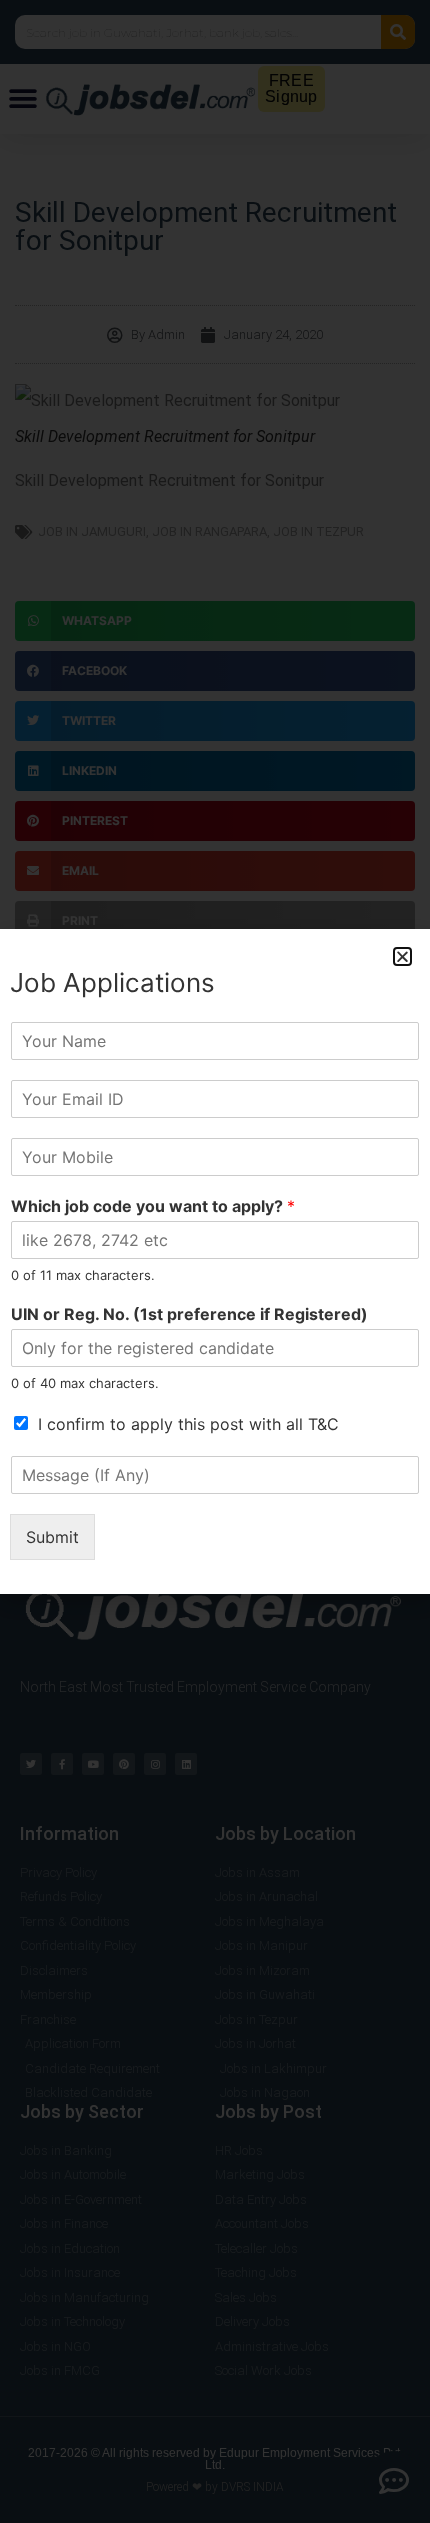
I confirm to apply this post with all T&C (188, 1424)
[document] (215, 1261)
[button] (402, 956)
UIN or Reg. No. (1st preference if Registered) (189, 1314)
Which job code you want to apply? (153, 1206)
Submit (52, 1537)
